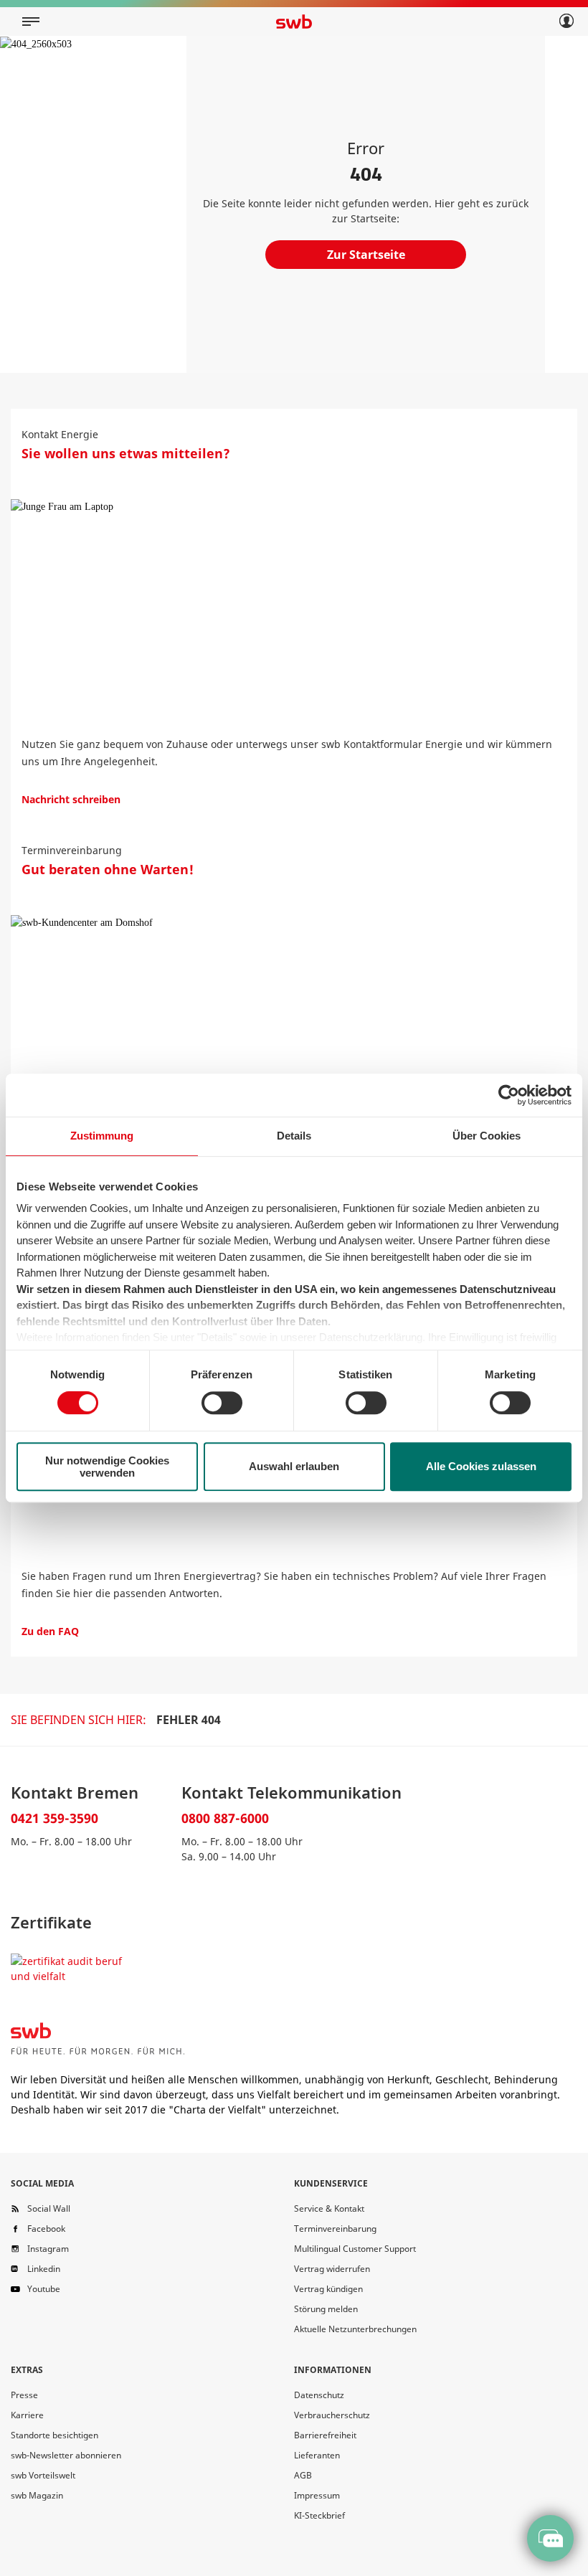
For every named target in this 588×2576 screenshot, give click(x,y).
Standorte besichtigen (54, 2435)
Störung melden (326, 2309)
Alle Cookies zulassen (481, 1466)
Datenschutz (319, 2395)
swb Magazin (37, 2495)
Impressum (317, 2495)
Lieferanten (317, 2455)
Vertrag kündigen (328, 2289)
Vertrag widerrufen (332, 2269)
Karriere (27, 2415)
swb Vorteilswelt (43, 2475)
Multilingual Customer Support (355, 2249)
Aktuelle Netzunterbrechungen (355, 2329)
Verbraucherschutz (332, 2415)
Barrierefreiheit (325, 2435)
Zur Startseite (366, 255)
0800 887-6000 (225, 1818)
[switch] (222, 1403)
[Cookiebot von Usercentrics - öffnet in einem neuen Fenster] (509, 1095)
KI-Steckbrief (319, 2515)
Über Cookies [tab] (487, 1136)
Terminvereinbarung (335, 2229)
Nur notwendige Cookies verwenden (107, 1467)
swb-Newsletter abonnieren (66, 2455)
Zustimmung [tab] (102, 1136)
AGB (303, 2475)
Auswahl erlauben (294, 1466)
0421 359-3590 (54, 1818)
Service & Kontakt (329, 2208)
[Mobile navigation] (31, 22)
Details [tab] (294, 1136)
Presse (24, 2395)
